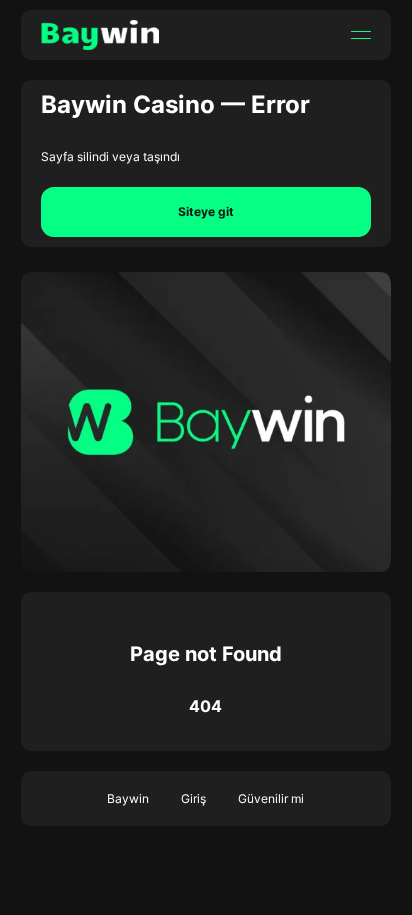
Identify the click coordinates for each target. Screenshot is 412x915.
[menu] (361, 35)
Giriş (193, 798)
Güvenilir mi (271, 798)
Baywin (128, 798)
